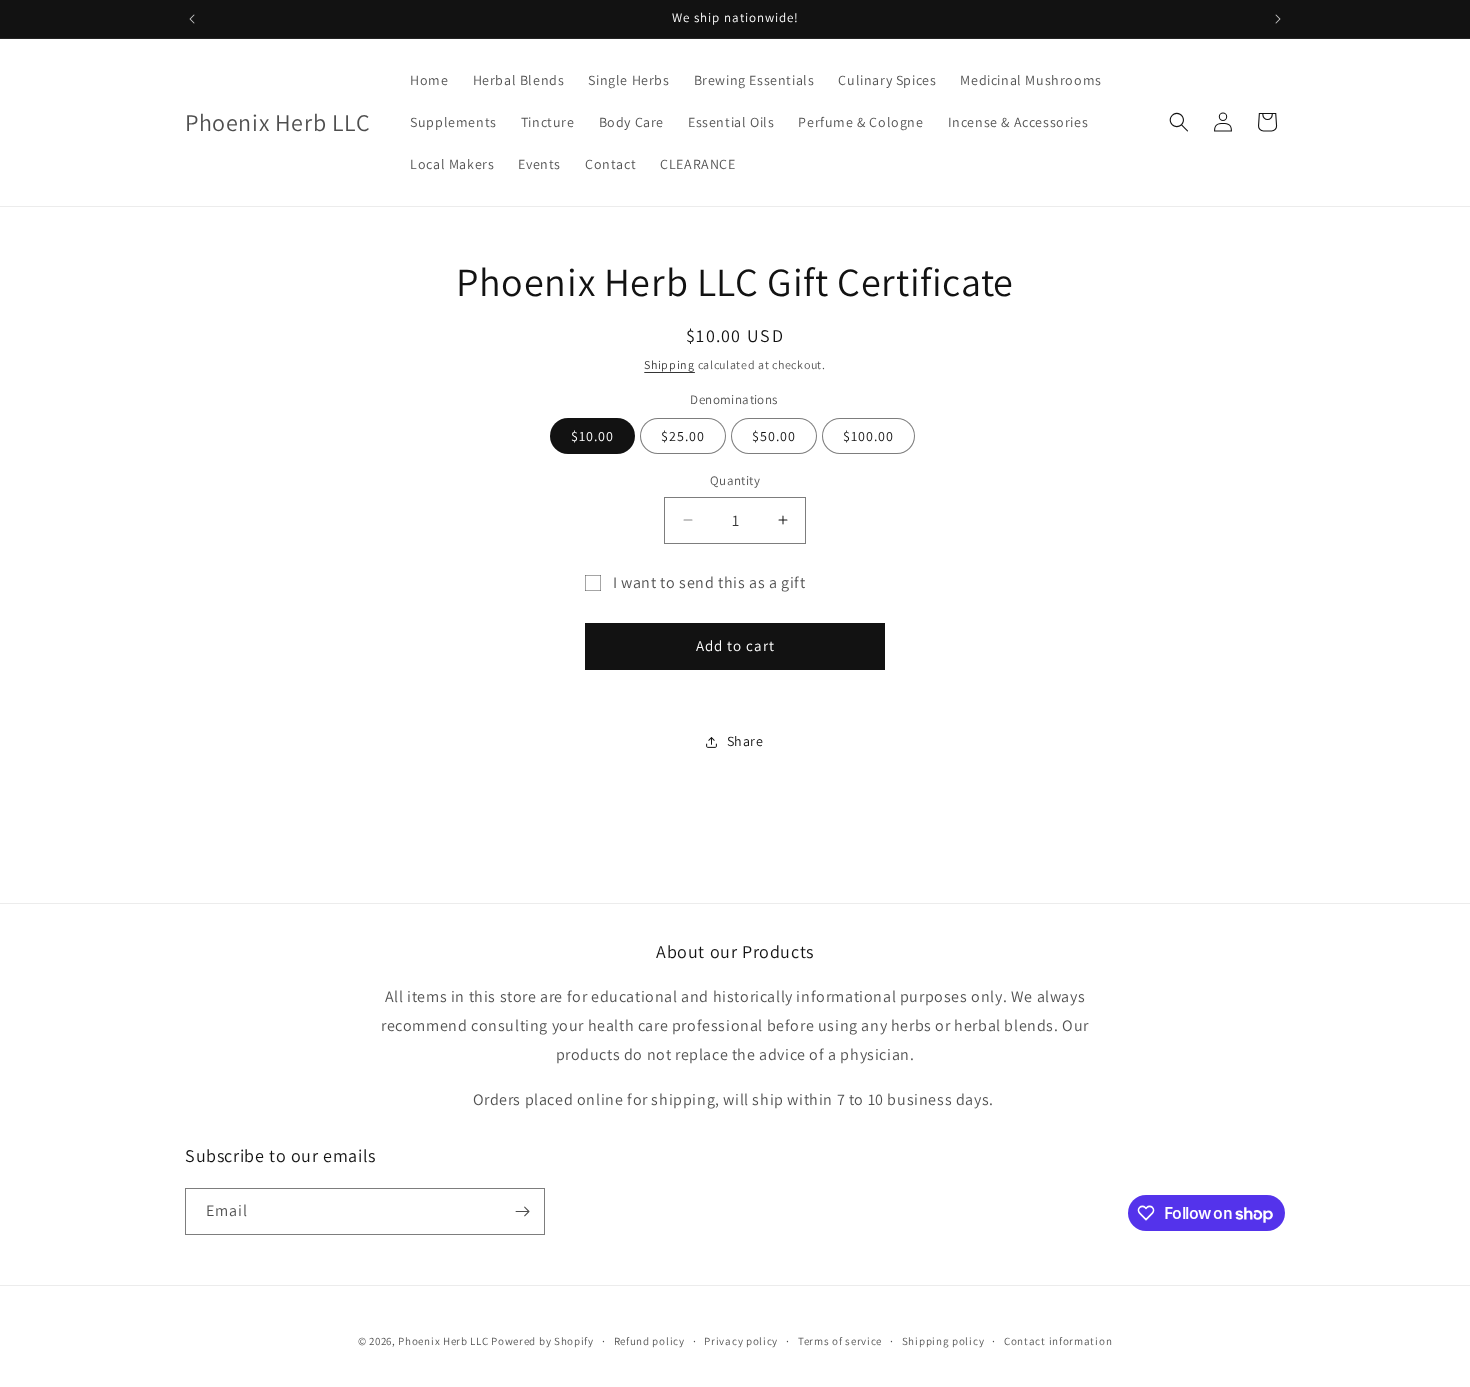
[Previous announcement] (192, 19)
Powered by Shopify (542, 1341)
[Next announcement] (1278, 19)
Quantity (735, 480)
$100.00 (868, 436)
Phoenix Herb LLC (443, 1341)
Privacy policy (741, 1341)
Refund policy (649, 1341)
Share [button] (745, 741)
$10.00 (592, 436)
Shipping (669, 364)
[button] (1179, 122)
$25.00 (683, 436)
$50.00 (774, 436)
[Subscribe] (522, 1211)
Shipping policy (943, 1341)
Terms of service (840, 1341)
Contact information (1058, 1341)
